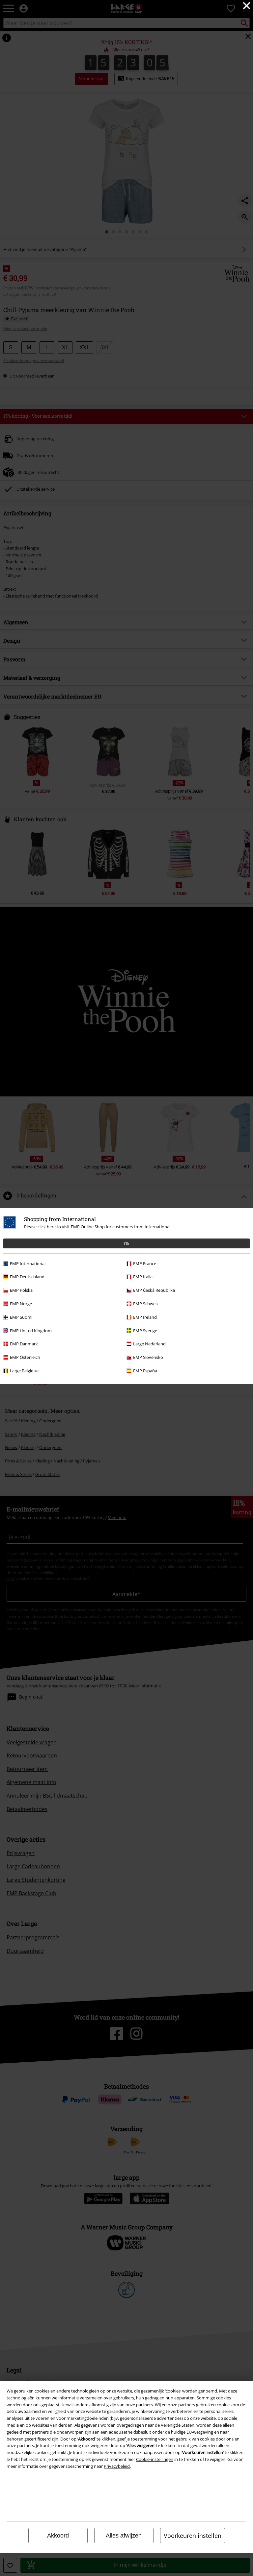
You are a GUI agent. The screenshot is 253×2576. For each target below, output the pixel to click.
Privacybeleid (117, 2466)
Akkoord (58, 2536)
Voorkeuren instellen (193, 2536)
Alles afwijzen (124, 2536)
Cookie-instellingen (155, 2459)
